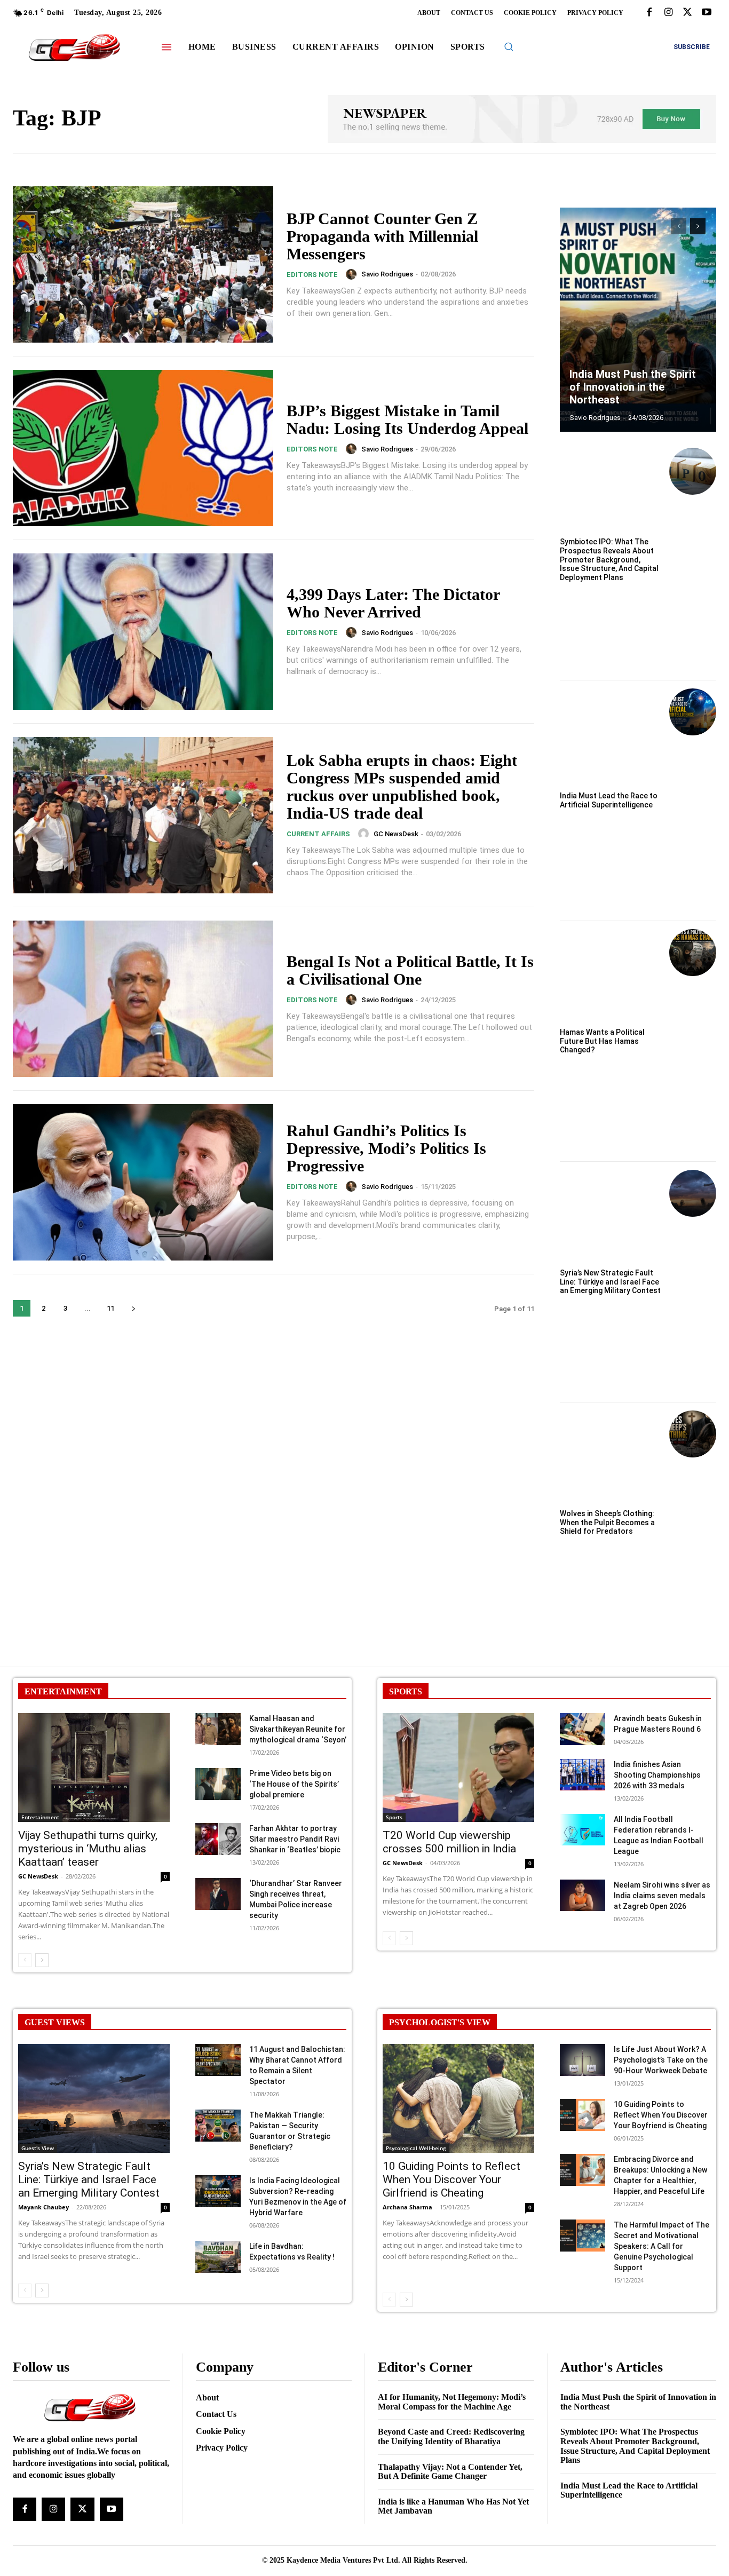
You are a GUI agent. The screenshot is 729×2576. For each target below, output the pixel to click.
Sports (394, 1817)
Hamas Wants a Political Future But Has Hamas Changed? (602, 1041)
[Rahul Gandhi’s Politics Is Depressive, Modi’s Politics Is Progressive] (143, 1182)
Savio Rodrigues (387, 274)
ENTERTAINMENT (63, 1691)
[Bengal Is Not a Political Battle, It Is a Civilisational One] (143, 999)
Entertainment (40, 1817)
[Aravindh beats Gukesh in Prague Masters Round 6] (583, 1729)
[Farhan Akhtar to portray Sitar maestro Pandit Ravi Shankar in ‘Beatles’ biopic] (218, 1839)
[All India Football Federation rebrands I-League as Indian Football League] (583, 1830)
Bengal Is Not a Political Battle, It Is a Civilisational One (410, 970)
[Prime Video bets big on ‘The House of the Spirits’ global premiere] (218, 1784)
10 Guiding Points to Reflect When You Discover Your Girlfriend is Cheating (451, 2179)
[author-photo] (353, 274)
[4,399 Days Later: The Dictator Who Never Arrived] (143, 632)
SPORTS (406, 1691)
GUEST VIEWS (55, 2022)
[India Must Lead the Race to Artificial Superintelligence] (693, 712)
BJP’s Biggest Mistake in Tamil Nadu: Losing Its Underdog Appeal (407, 419)
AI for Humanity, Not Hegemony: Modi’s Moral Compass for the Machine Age (452, 2402)
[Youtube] (707, 13)
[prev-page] (679, 226)
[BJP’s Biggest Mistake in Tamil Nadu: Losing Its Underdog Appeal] (143, 448)
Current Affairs (318, 834)
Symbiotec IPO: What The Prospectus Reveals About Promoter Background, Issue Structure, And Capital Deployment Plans (609, 560)
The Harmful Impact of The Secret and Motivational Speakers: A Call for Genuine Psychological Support (661, 2246)
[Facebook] (649, 13)
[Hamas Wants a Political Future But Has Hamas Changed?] (693, 953)
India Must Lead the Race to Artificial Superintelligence (609, 800)
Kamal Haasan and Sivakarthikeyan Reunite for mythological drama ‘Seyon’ (298, 1729)
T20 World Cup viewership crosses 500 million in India (449, 1842)
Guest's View (38, 2148)
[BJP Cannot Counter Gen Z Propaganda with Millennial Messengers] (143, 264)
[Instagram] (668, 13)
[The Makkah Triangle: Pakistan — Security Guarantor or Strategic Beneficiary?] (218, 2126)
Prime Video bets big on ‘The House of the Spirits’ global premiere (294, 1784)
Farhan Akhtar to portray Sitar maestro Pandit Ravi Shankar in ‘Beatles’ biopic (295, 1839)
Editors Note (312, 275)
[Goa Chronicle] (75, 48)
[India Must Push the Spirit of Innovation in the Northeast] (638, 320)
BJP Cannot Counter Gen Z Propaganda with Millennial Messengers (382, 236)
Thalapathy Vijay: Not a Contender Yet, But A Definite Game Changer (450, 2472)
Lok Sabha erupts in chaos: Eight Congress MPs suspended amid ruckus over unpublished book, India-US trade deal (402, 787)
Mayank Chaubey (43, 2207)
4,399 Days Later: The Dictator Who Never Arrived (393, 603)
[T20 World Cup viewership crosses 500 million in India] (458, 1767)
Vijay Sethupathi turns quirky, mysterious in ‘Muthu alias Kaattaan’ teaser (88, 1849)
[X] (687, 13)
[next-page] (133, 1308)
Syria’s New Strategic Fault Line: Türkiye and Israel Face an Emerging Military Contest (610, 1282)
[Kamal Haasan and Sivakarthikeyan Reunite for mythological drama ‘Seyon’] (218, 1729)
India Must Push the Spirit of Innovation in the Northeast (633, 387)
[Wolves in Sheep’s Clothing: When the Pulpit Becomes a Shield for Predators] (693, 1434)
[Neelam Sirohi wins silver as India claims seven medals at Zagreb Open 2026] (583, 1896)
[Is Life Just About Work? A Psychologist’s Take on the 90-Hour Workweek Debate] (583, 2060)
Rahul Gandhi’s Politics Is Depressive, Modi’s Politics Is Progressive (386, 1148)
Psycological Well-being (416, 2148)
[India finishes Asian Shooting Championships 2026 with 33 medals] (583, 1775)
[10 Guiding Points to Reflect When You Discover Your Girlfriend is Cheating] (458, 2098)
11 (110, 1308)
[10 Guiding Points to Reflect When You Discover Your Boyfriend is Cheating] (583, 2115)
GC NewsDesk (396, 834)
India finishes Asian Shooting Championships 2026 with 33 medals (657, 1775)
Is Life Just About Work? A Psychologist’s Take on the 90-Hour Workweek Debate (661, 2060)
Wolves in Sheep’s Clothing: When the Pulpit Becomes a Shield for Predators (607, 1523)
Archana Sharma (407, 2207)
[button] (509, 46)
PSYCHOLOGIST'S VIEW (440, 2022)
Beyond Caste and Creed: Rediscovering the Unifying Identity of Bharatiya (451, 2436)
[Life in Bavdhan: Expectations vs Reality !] (218, 2257)
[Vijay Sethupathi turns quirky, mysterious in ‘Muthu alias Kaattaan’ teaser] (94, 1767)
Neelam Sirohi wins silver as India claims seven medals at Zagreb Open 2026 (662, 1896)
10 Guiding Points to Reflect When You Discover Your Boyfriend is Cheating (661, 2115)
